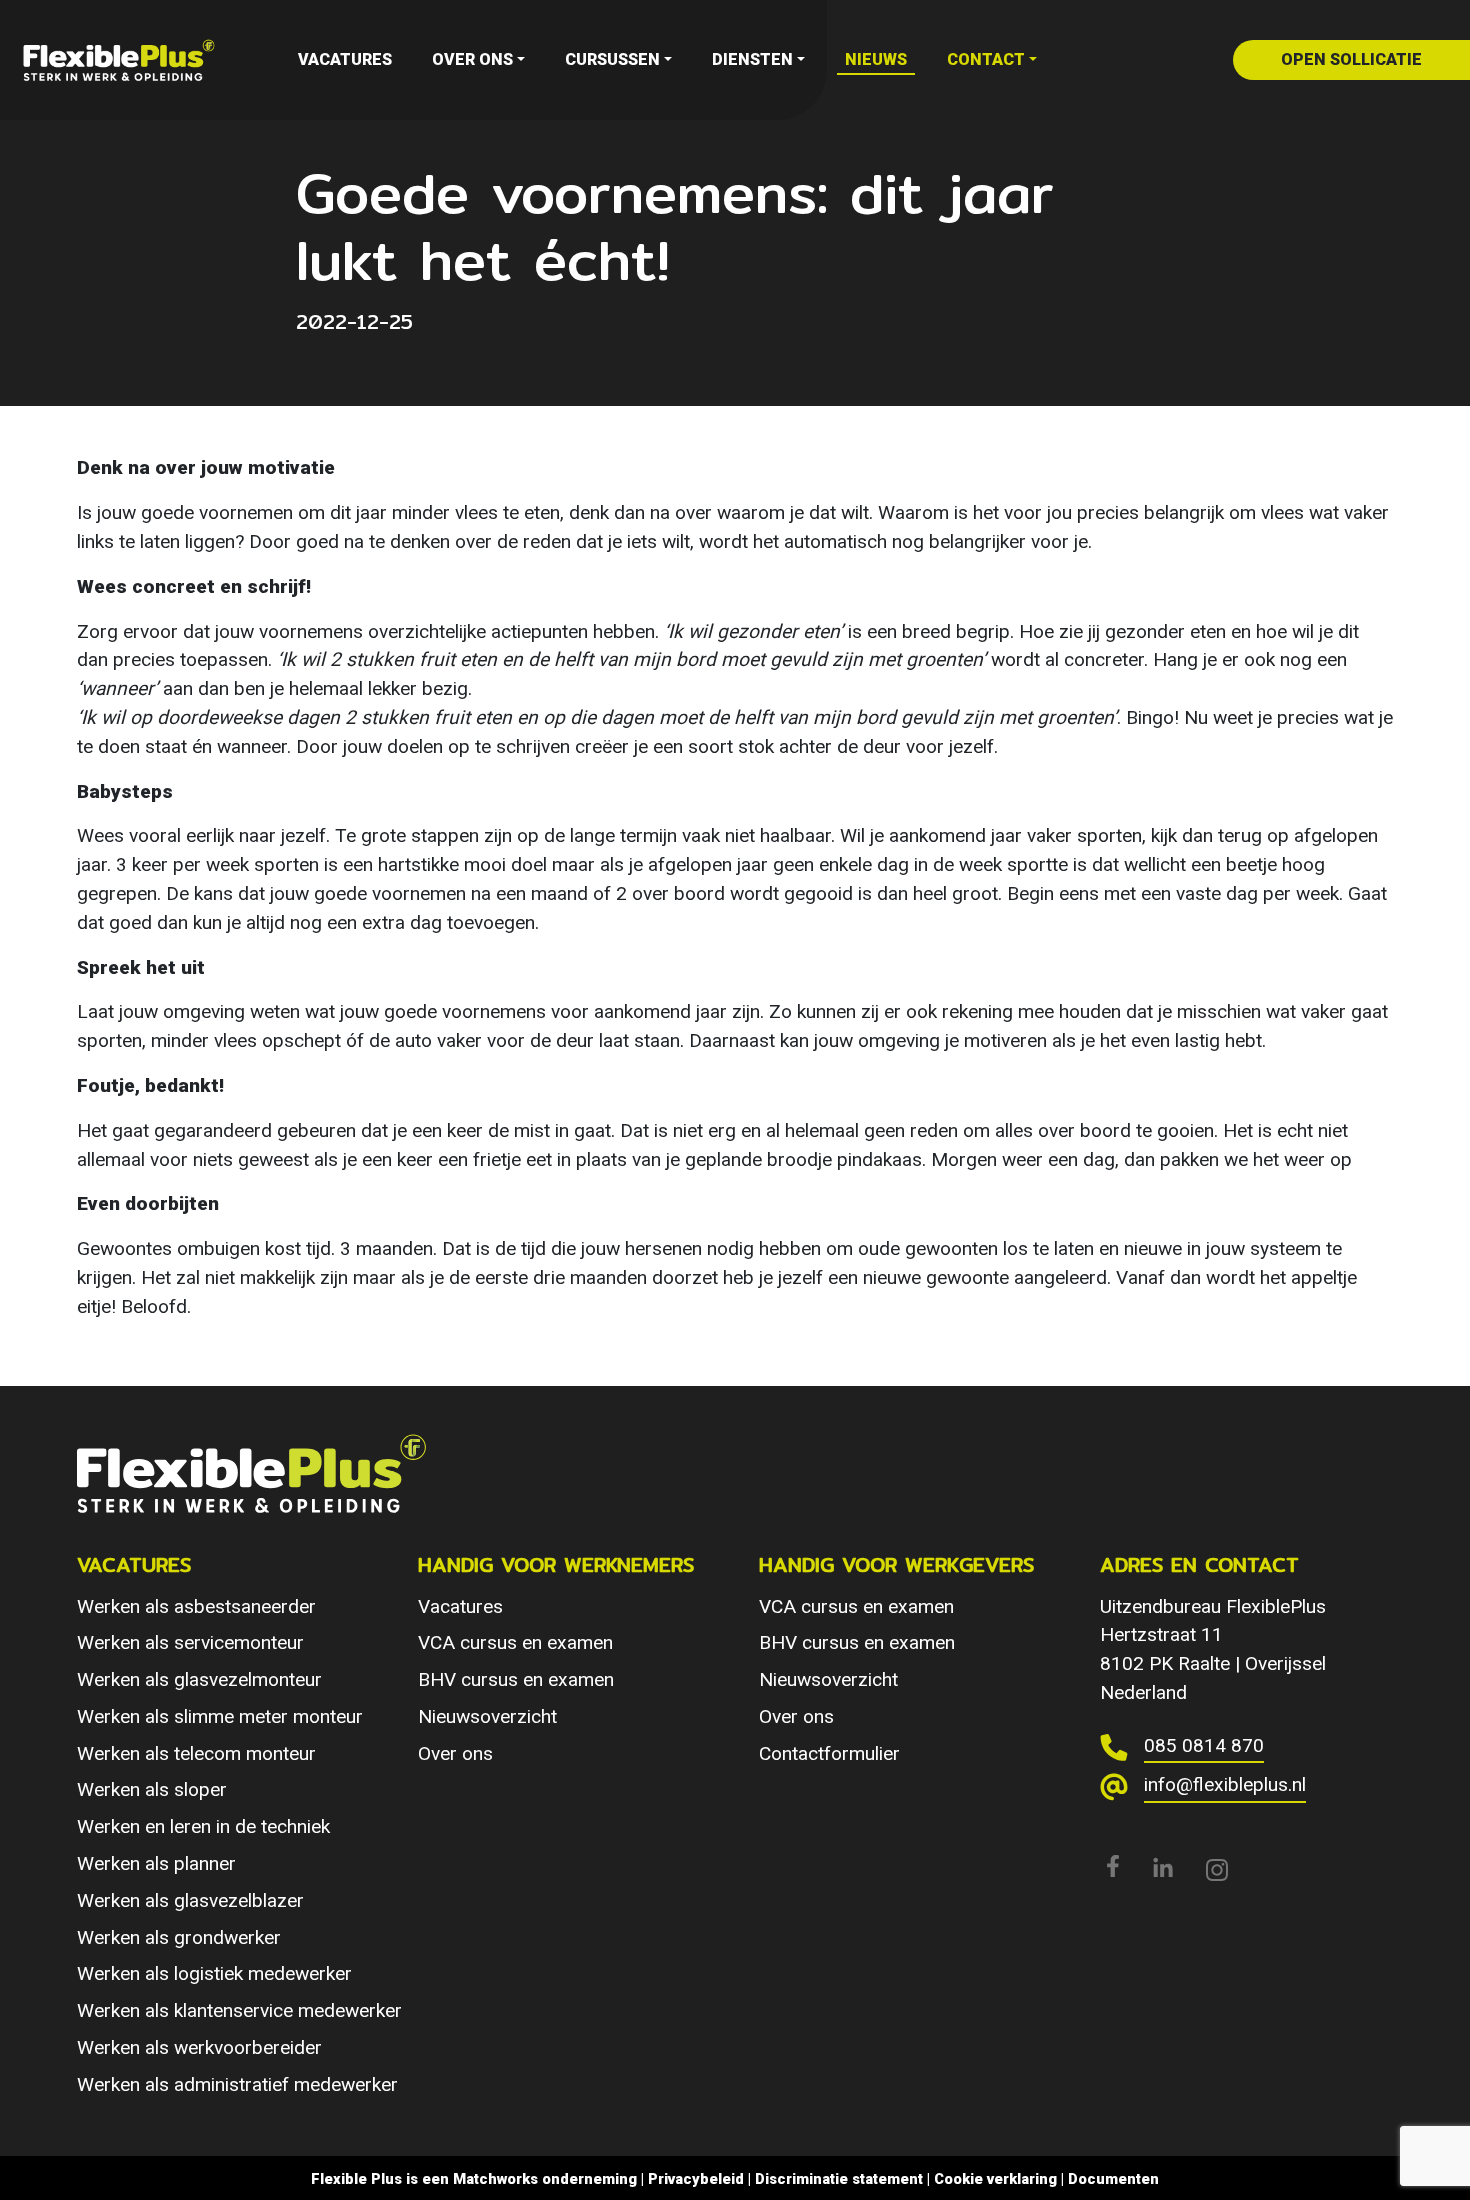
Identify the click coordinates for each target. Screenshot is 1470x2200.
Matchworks (495, 2179)
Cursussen (612, 59)
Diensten (752, 59)
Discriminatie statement (839, 2179)
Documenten (1113, 2179)
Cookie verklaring (995, 2179)
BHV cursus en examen (516, 1679)
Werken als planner (156, 1863)
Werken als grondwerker (179, 1937)
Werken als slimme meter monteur (220, 1716)
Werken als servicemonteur (190, 1642)
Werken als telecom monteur (196, 1753)
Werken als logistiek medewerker (214, 1973)
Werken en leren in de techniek (203, 1826)
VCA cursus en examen (515, 1642)
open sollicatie (1351, 59)
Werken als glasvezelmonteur (199, 1679)
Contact (986, 59)
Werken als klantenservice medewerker (239, 2010)
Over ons (472, 59)
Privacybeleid (696, 2179)
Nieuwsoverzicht (487, 1716)
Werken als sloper (152, 1789)
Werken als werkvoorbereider (199, 2047)
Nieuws (876, 59)
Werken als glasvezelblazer (190, 1900)
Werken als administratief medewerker (237, 2084)
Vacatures (345, 59)
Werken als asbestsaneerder (196, 1606)
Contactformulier (829, 1753)
